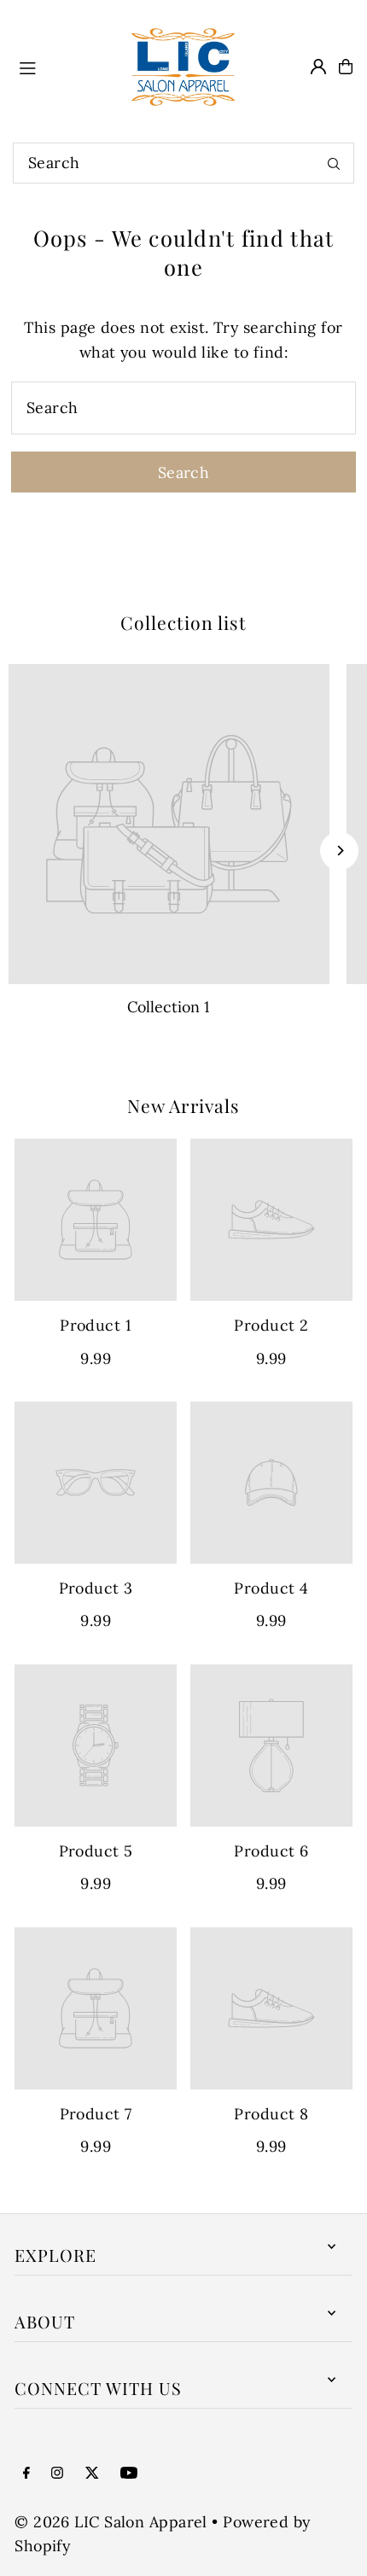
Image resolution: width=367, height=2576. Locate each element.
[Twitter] (92, 2474)
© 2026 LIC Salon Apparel (111, 2522)
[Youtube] (129, 2474)
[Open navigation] (61, 66)
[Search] (334, 163)
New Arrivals (183, 1105)
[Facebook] (26, 2474)
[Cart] (346, 67)
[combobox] (183, 163)
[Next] (339, 851)
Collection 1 (169, 1007)
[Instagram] (57, 2474)
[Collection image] (169, 825)
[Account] (318, 67)
